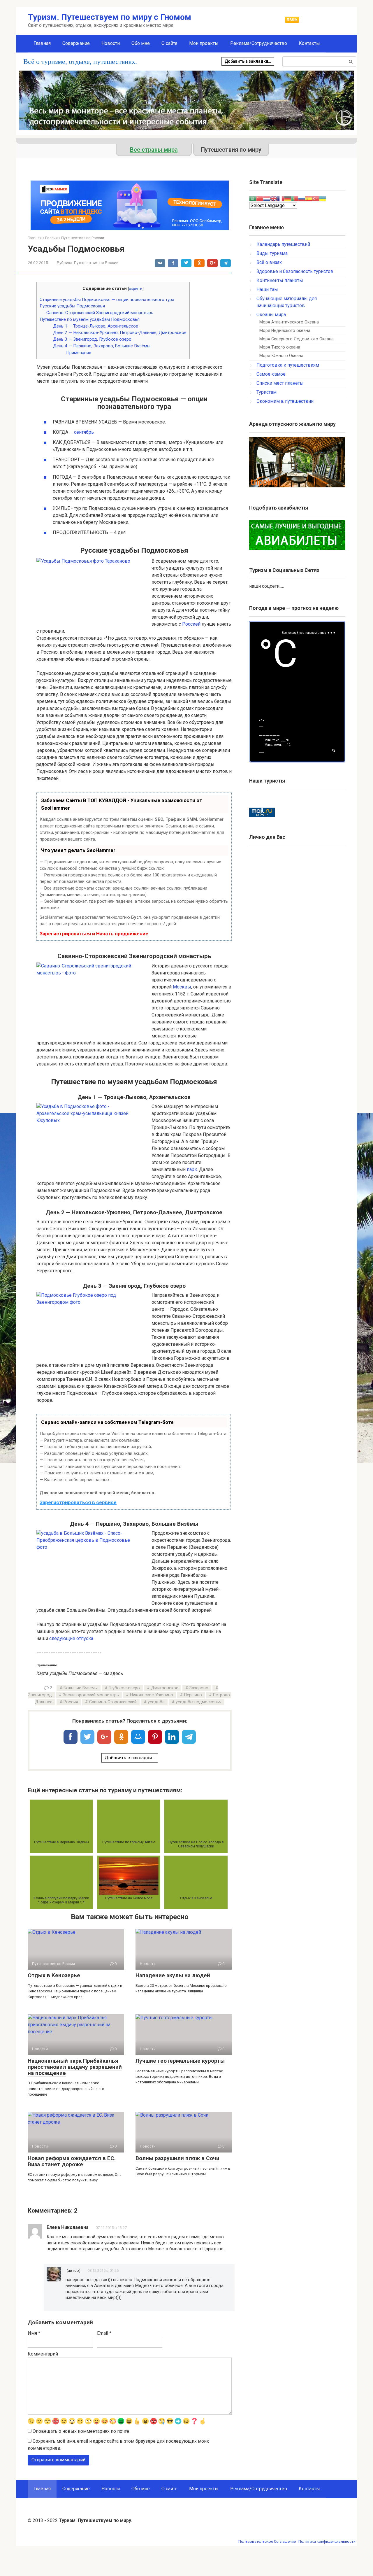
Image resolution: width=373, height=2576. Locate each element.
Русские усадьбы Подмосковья (72, 306)
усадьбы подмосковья (199, 1702)
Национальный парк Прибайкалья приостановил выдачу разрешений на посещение (75, 2067)
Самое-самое (271, 374)
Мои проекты (204, 43)
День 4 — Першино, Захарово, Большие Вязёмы (102, 346)
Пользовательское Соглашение (267, 2541)
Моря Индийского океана (285, 331)
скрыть (136, 288)
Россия (71, 1702)
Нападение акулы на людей (173, 1975)
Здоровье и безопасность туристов (295, 271)
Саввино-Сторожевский (113, 1702)
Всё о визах (269, 262)
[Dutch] (267, 198)
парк (192, 1169)
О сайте (169, 43)
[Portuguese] (295, 198)
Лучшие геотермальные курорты (180, 2061)
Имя (34, 2333)
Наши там (267, 289)
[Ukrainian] (323, 198)
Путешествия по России (96, 262)
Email (104, 2333)
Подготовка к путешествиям (288, 365)
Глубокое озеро (124, 1688)
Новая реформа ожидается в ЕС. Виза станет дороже (72, 2161)
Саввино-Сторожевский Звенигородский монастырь (100, 313)
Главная (42, 43)
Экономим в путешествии (285, 401)
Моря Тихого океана (280, 347)
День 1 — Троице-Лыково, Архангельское (96, 326)
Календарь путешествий (283, 244)
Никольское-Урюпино (152, 1695)
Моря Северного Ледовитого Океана (297, 339)
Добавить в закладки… (248, 61)
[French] (281, 198)
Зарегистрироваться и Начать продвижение (94, 934)
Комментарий (43, 2354)
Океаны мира (271, 315)
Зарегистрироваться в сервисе (78, 1502)
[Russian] (302, 198)
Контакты (309, 43)
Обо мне (141, 43)
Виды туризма (272, 253)
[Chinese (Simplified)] (260, 198)
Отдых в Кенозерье (54, 1975)
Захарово (199, 1688)
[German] (288, 198)
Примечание (79, 353)
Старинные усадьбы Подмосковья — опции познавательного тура (107, 300)
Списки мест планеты (280, 383)
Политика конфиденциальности (327, 2541)
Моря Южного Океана (281, 356)
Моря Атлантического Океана (289, 322)
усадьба (156, 1702)
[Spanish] (309, 198)
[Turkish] (316, 198)
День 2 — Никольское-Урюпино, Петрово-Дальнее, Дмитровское (120, 332)
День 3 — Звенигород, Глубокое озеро (92, 339)
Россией (191, 624)
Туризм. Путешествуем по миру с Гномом (110, 17)
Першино (193, 1695)
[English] (274, 198)
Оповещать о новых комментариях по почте (81, 2431)
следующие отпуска (71, 1638)
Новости (111, 43)
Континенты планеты (280, 280)
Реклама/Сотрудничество (259, 43)
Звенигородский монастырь (91, 1695)
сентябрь (84, 432)
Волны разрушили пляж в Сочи (177, 2158)
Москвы (182, 987)
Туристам (266, 392)
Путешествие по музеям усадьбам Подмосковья (90, 319)
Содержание (76, 43)
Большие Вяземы (81, 1688)
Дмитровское (165, 1688)
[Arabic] (253, 198)
